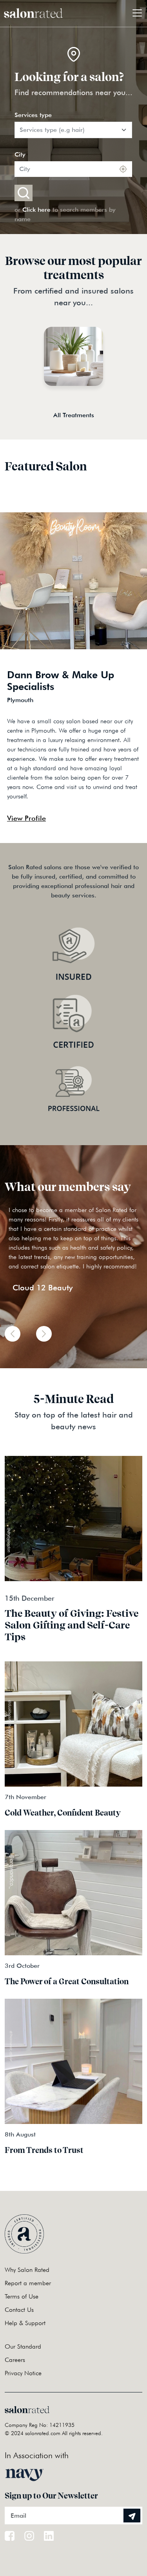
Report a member (28, 2283)
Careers (15, 2360)
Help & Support (25, 2323)
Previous (107, 823)
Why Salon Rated (27, 2270)
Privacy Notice (23, 2373)
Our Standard (23, 2346)
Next (121, 823)
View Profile (26, 818)
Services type (33, 115)
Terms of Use (22, 2296)
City (20, 154)
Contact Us (19, 2310)
